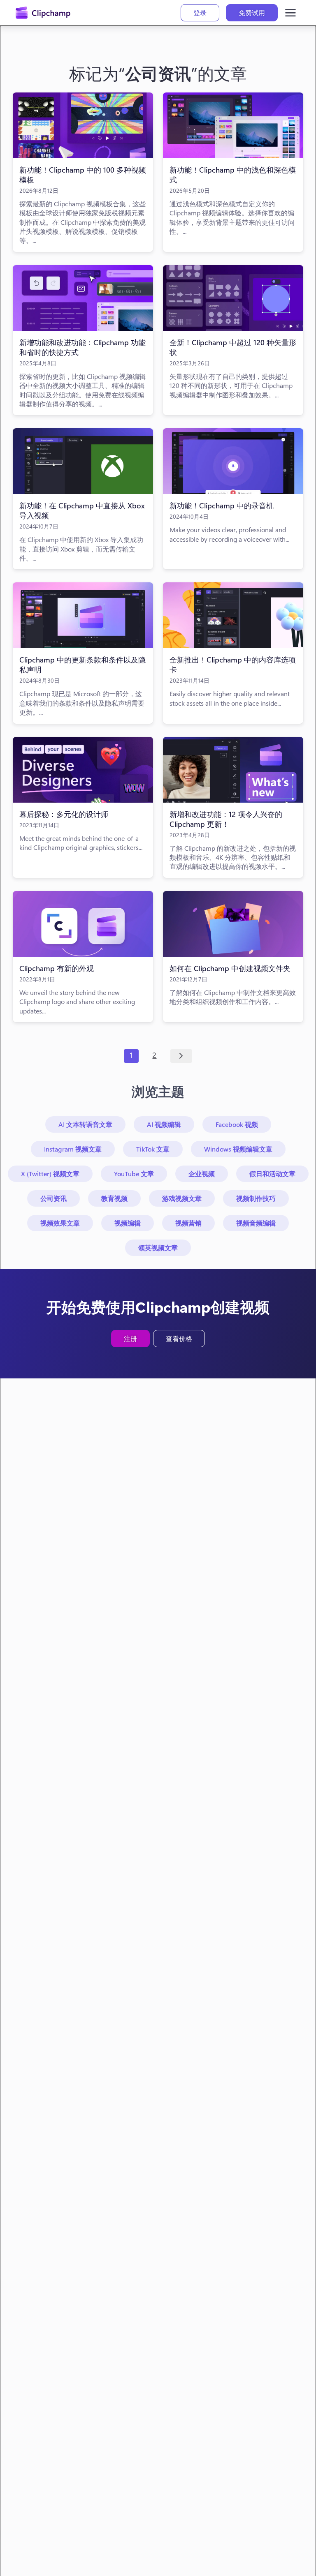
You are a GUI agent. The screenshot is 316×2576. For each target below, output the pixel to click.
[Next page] (181, 1056)
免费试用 (252, 13)
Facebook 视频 (237, 1124)
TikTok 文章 (153, 1149)
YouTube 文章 (134, 1174)
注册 (130, 1338)
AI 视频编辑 (164, 1124)
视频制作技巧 (256, 1198)
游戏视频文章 (182, 1198)
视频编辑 (128, 1223)
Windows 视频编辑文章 (238, 1149)
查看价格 (179, 1338)
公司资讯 (53, 1198)
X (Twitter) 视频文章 (50, 1174)
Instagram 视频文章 (73, 1149)
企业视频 (202, 1174)
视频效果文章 (60, 1223)
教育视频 (114, 1198)
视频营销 (188, 1223)
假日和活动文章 (272, 1174)
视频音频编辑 (256, 1223)
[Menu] (290, 13)
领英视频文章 (158, 1248)
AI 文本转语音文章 (85, 1124)
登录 (200, 13)
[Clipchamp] (43, 13)
